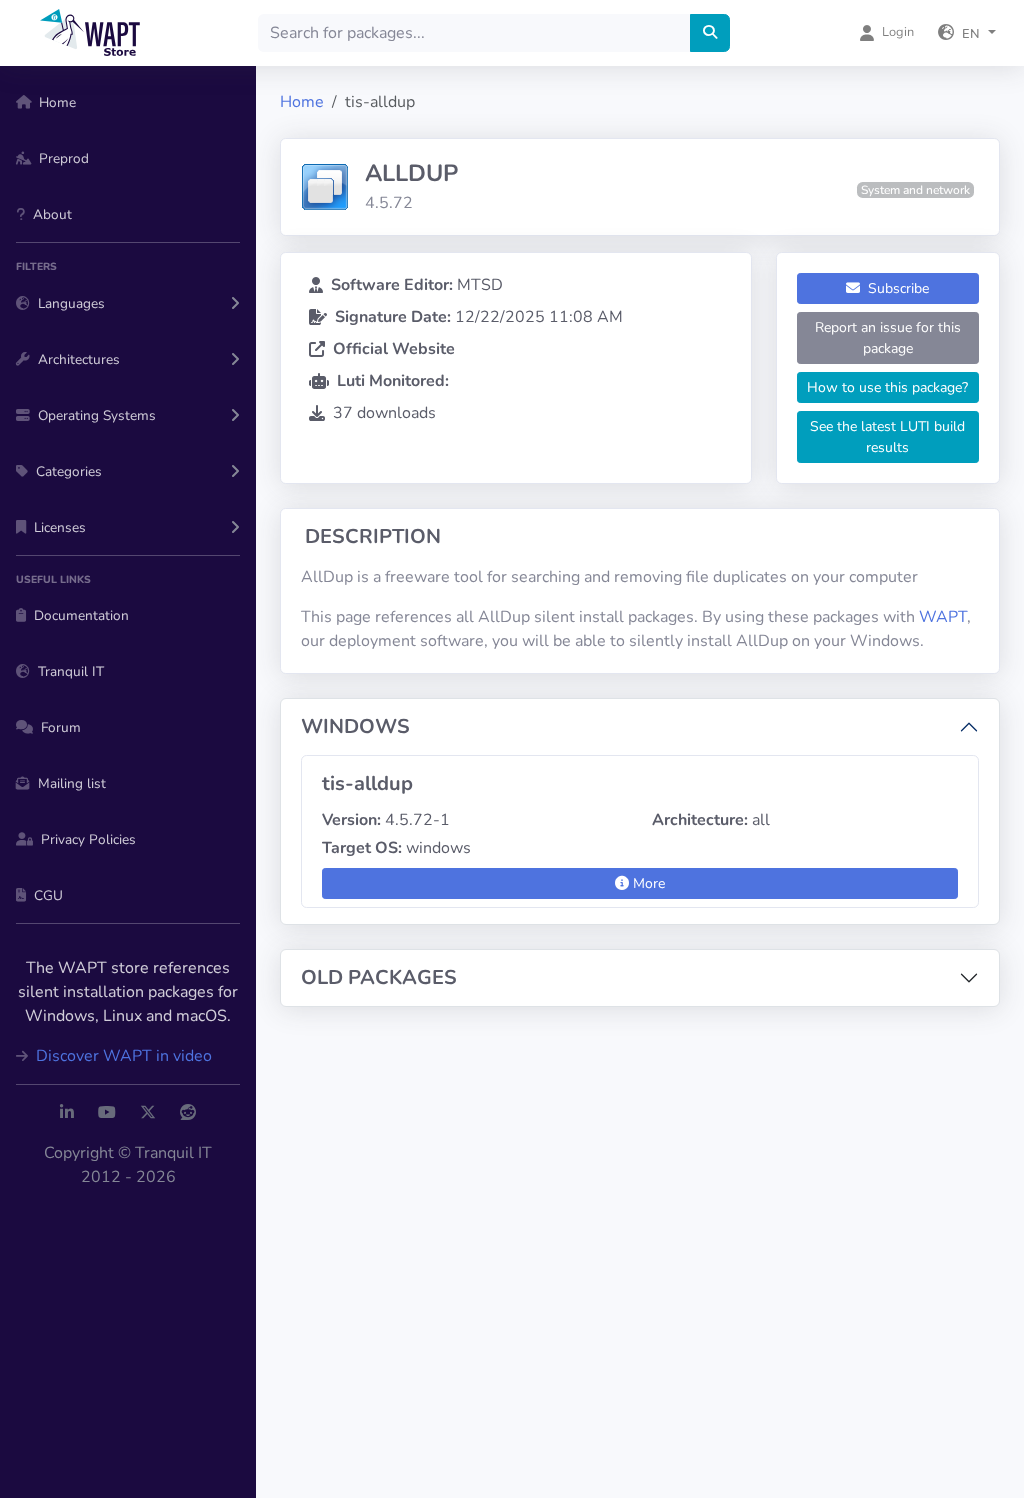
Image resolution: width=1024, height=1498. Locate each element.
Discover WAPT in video (122, 1056)
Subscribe (896, 288)
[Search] (710, 33)
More (647, 883)
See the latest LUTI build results (887, 437)
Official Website (394, 349)
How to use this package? (887, 387)
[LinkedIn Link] (67, 1113)
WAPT (943, 617)
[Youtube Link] (107, 1113)
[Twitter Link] (148, 1113)
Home (302, 102)
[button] (967, 33)
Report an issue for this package (888, 338)
